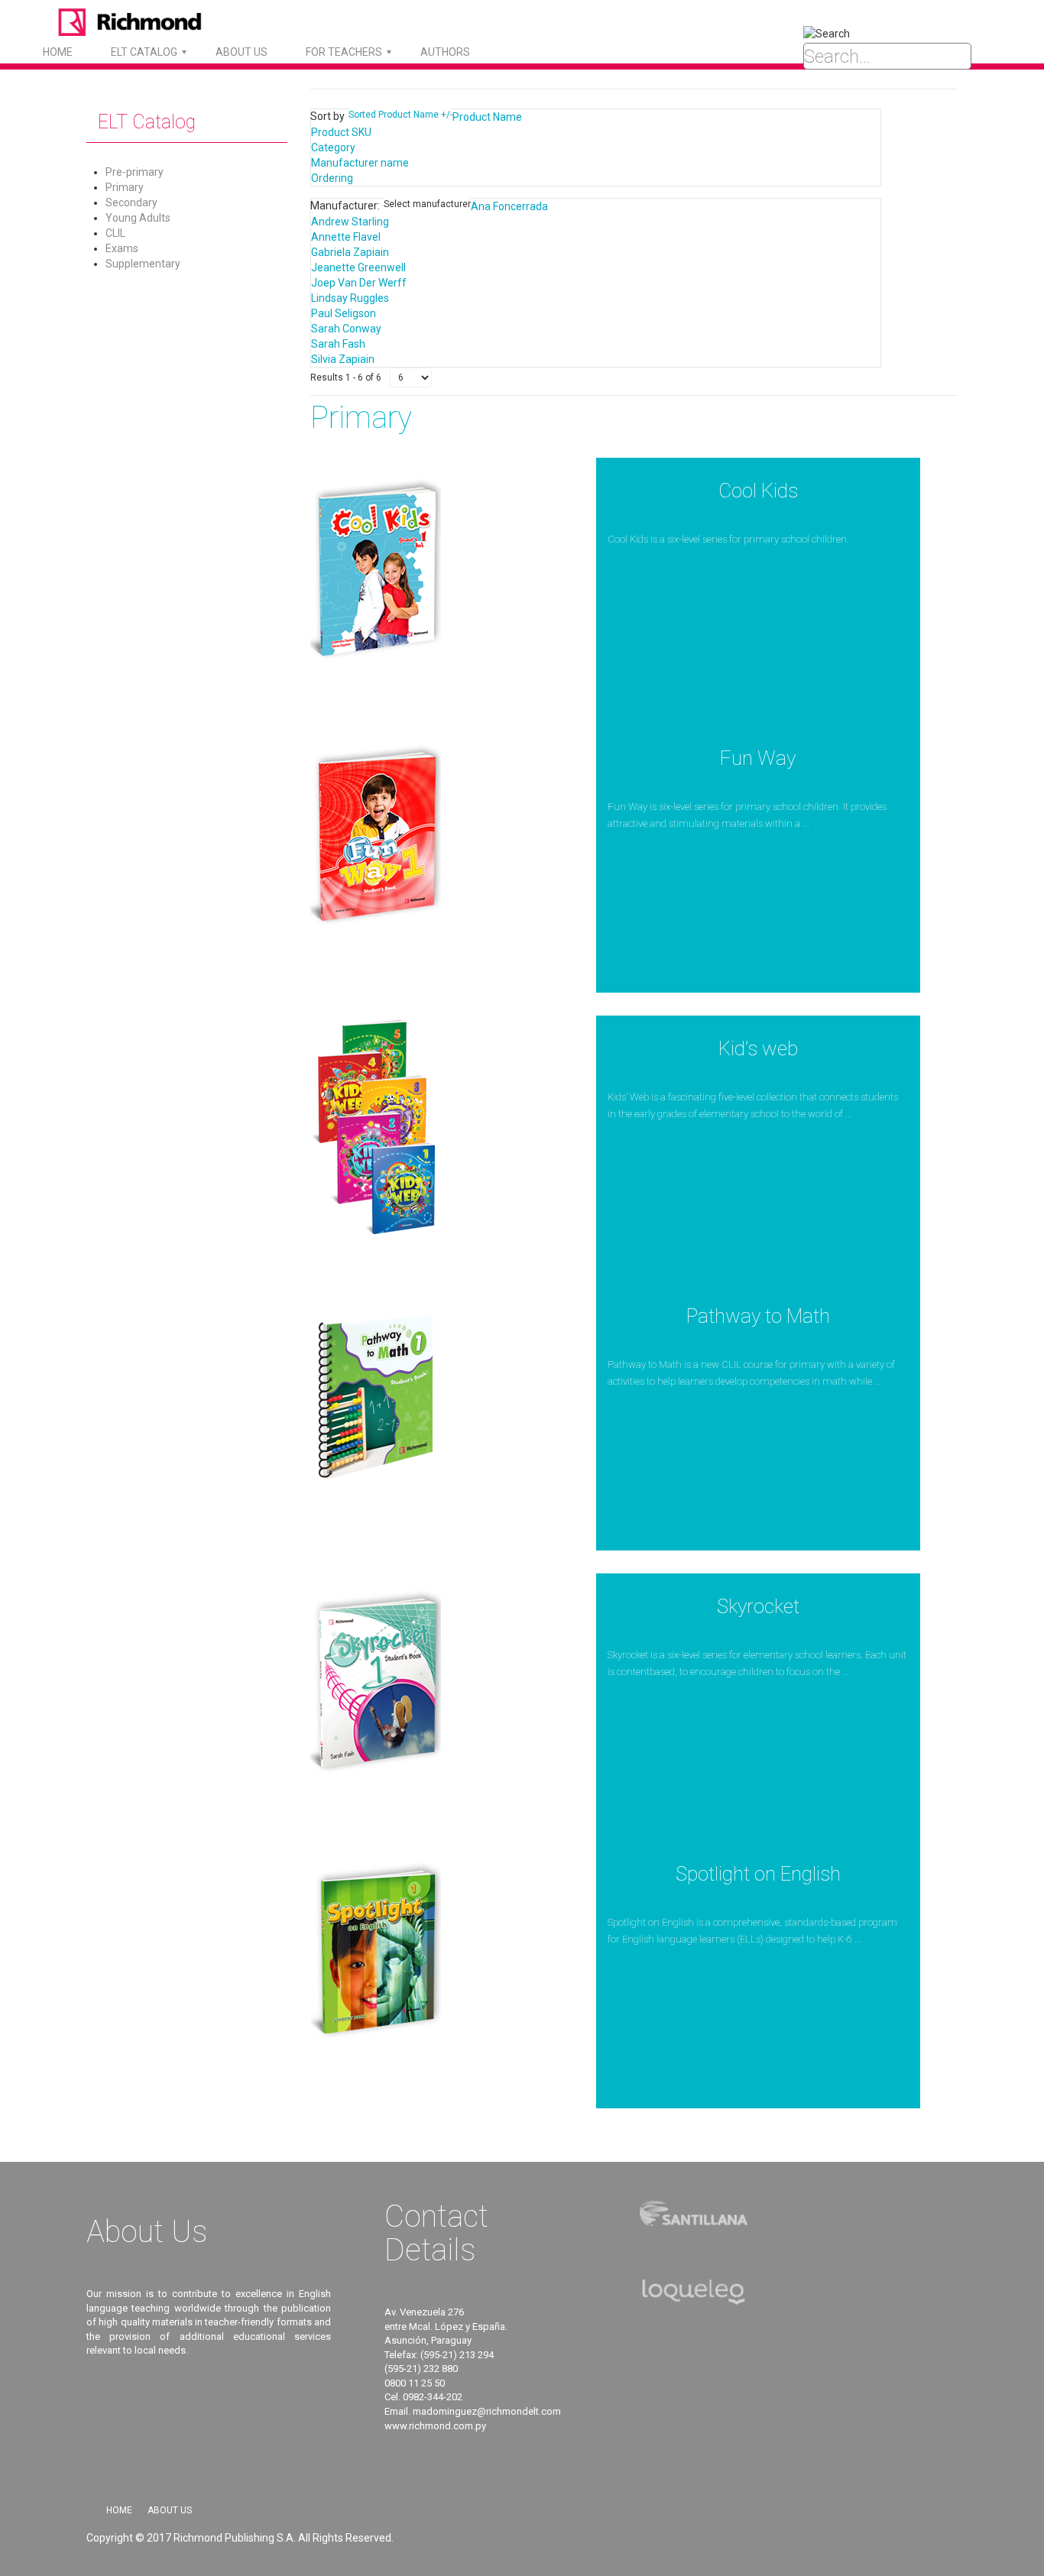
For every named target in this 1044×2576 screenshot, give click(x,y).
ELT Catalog (144, 52)
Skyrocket (758, 1606)
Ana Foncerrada (509, 206)
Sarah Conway (346, 329)
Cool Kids (758, 491)
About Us (170, 2510)
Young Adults (138, 218)
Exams (122, 248)
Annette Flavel (346, 237)
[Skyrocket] (376, 1683)
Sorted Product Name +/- (400, 115)
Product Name (487, 117)
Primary (125, 187)
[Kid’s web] (376, 1126)
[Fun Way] (376, 835)
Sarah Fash (338, 344)
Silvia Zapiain (343, 359)
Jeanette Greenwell (358, 267)
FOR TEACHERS (344, 52)
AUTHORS (445, 52)
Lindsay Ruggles (350, 298)
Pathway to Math (758, 1316)
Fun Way (758, 758)
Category (333, 147)
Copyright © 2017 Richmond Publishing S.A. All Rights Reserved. (240, 2538)
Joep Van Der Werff (359, 283)
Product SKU (341, 132)
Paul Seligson (344, 313)
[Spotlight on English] (376, 1951)
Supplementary (143, 264)
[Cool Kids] (376, 568)
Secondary (131, 203)
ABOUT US (242, 52)
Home (58, 52)
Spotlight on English (758, 1874)
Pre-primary (135, 172)
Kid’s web (758, 1048)
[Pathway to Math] (376, 1393)
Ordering (332, 178)
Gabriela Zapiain (350, 252)
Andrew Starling (350, 222)
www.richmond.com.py (435, 2426)
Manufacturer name (360, 163)
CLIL (115, 233)
